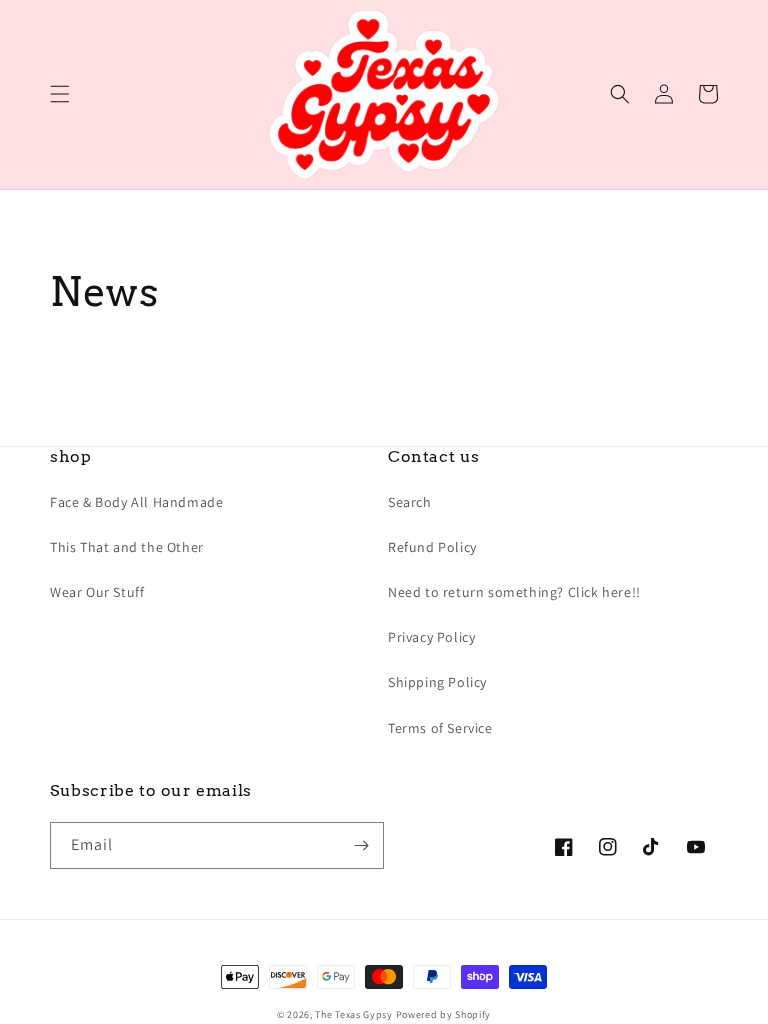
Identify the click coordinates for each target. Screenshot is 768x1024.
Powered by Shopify (444, 1014)
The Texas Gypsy (354, 1014)
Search (410, 502)
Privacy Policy (431, 637)
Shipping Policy (437, 682)
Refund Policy (432, 547)
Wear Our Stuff (97, 592)
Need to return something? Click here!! (514, 592)
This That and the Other (127, 547)
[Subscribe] (361, 845)
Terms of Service (440, 728)
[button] (60, 94)
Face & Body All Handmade (136, 502)
